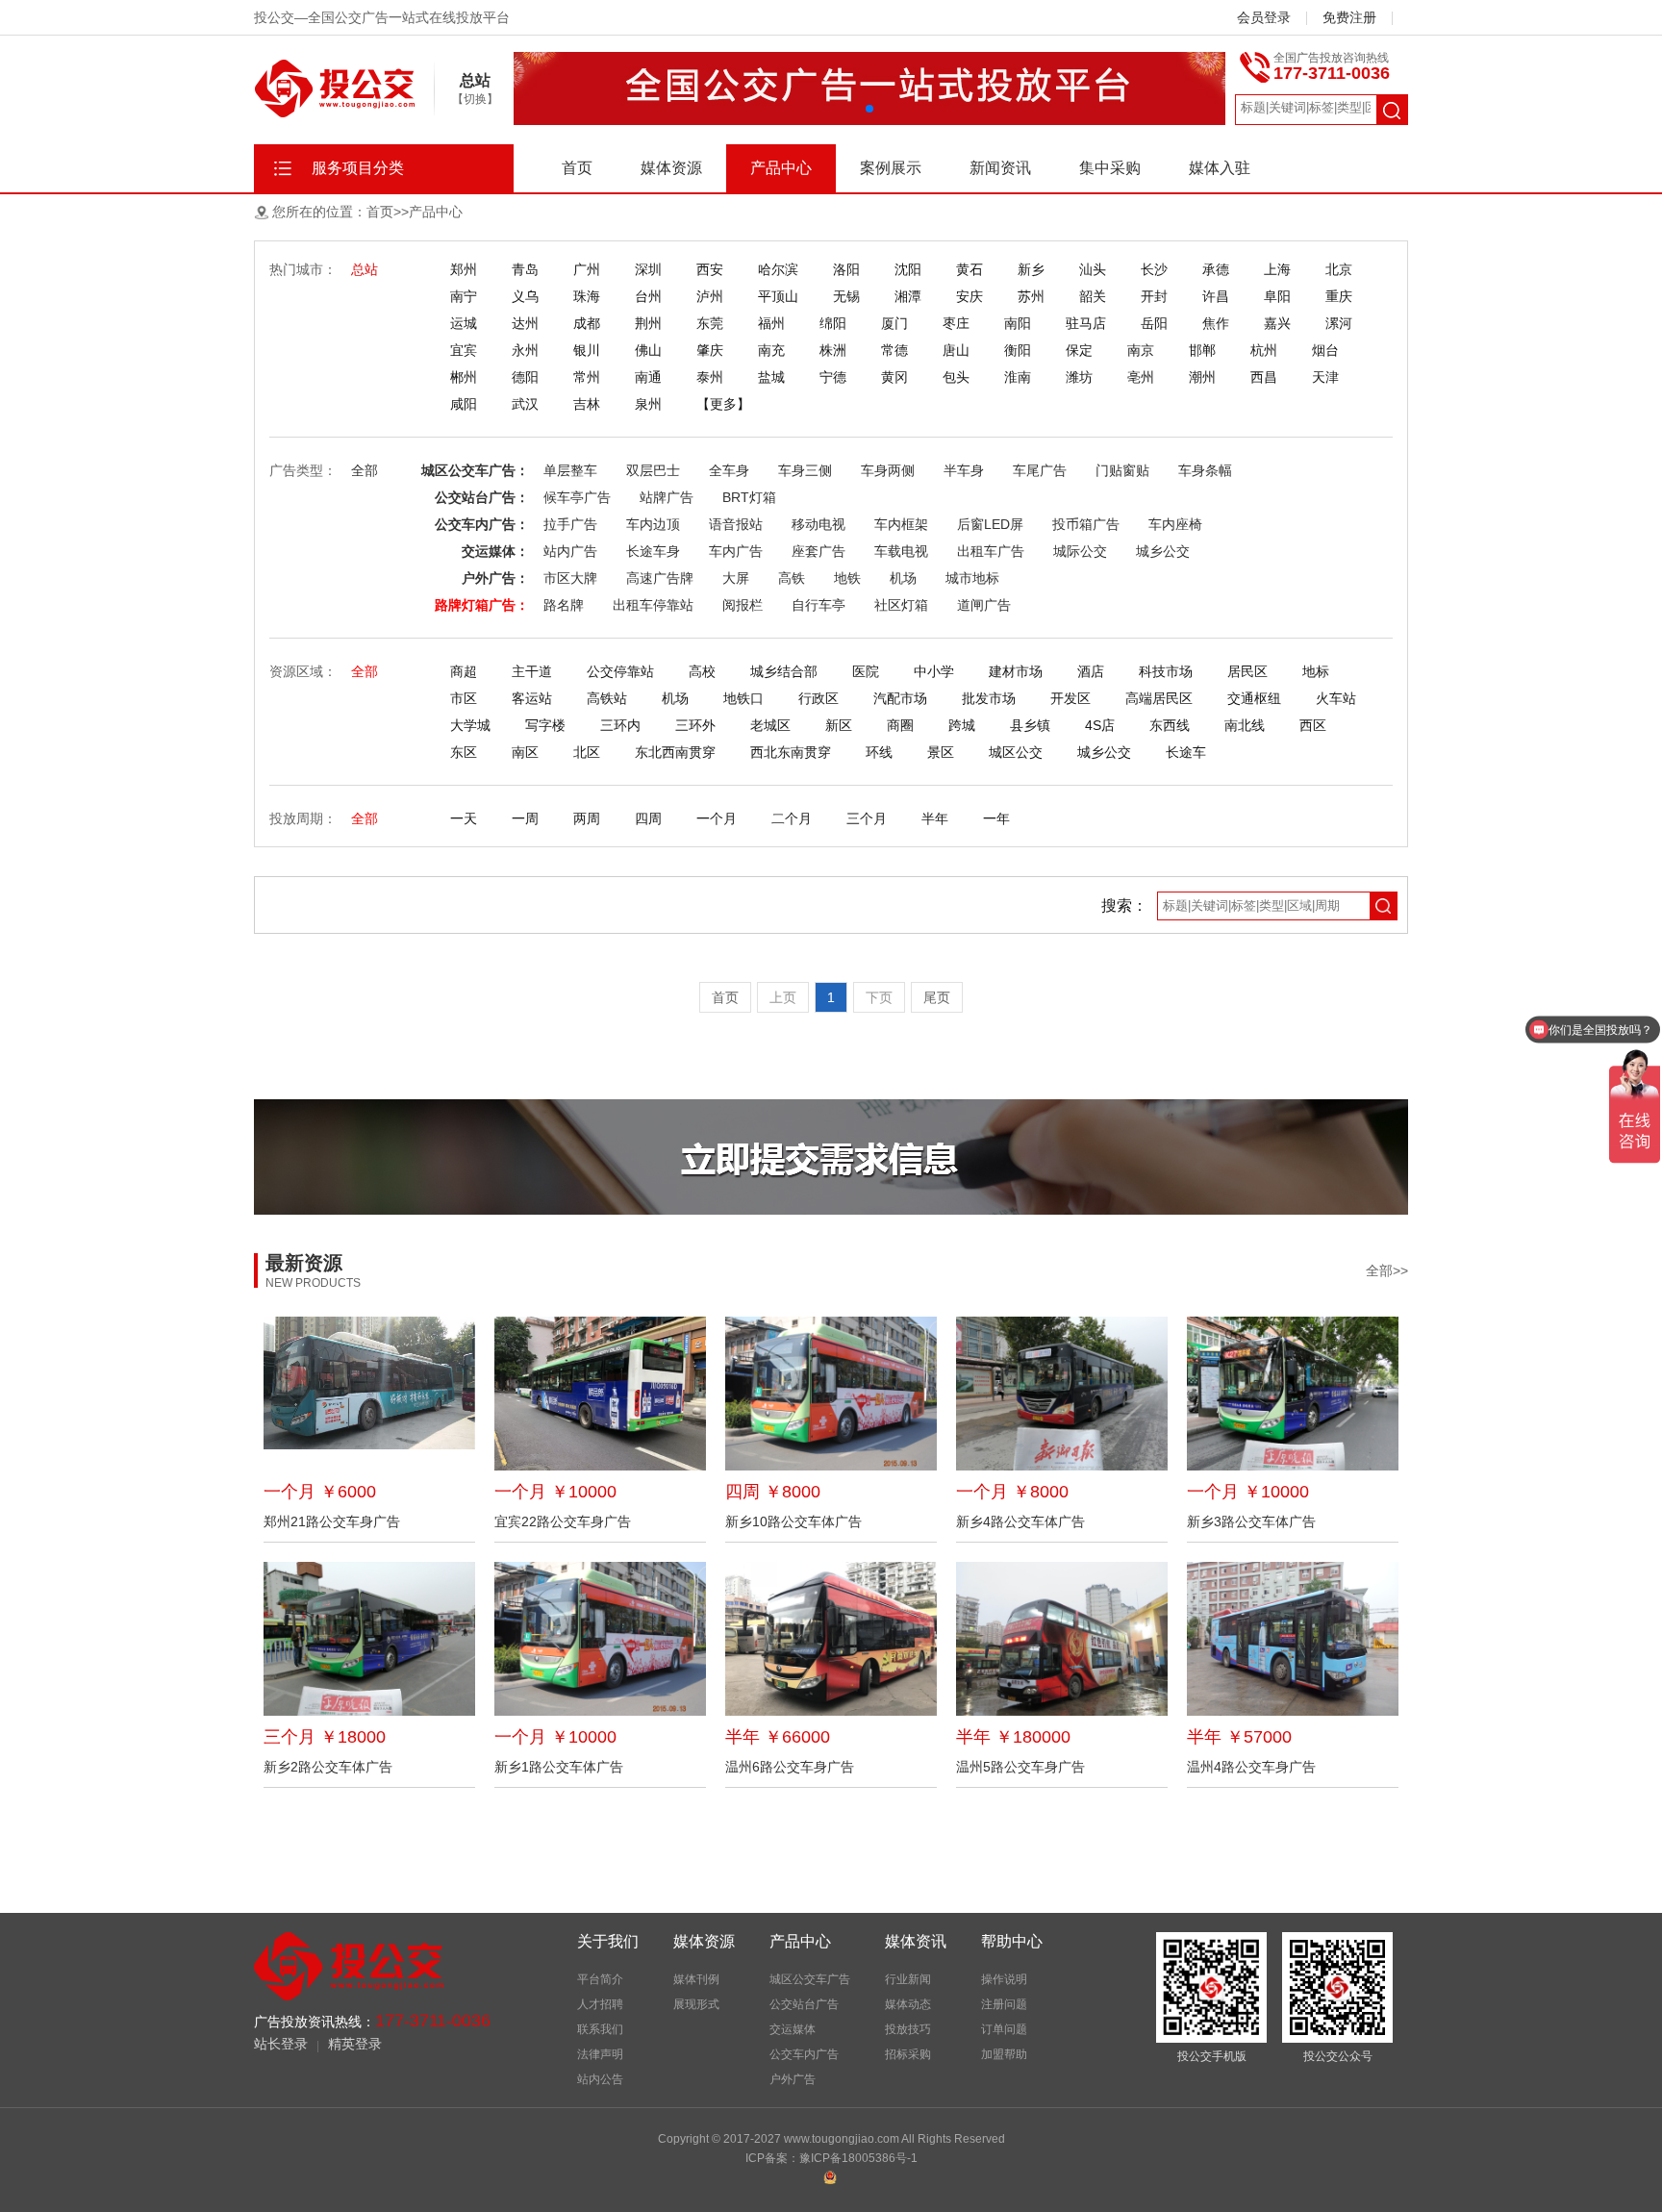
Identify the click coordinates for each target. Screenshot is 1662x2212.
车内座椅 (1175, 524)
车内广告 (736, 551)
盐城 (771, 377)
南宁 (464, 296)
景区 (941, 752)
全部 (365, 470)
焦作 (1216, 323)
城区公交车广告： (475, 470)
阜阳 (1277, 296)
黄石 (969, 269)
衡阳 (1018, 350)
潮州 (1202, 377)
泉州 (648, 404)
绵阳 (833, 323)
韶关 (1093, 296)
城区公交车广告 (810, 1979)
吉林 (587, 404)
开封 (1154, 296)
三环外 (695, 725)
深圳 (648, 269)
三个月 (867, 818)
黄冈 (894, 377)
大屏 (736, 578)
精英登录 (355, 2044)
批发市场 (989, 698)
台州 (648, 296)
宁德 (833, 377)
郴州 (464, 377)
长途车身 (653, 551)
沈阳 (908, 269)
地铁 (847, 578)
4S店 (1100, 725)
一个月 (717, 818)
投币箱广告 (1086, 524)
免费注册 (1349, 17)
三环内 (620, 725)
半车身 (964, 470)
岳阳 (1154, 323)
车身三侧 (805, 470)
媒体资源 (671, 168)
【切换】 (475, 99)
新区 (839, 725)
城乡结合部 (784, 671)
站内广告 (570, 551)
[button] (869, 109)
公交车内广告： (482, 524)
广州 (587, 269)
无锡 (846, 296)
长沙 (1154, 269)
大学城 (470, 725)
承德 (1216, 269)
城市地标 (972, 578)
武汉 (525, 404)
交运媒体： (495, 551)
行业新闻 (908, 1979)
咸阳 (464, 404)
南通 (648, 377)
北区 (587, 752)
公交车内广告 (804, 2054)
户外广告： (495, 578)
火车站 (1336, 698)
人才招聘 (600, 2004)
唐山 (956, 350)
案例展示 (891, 168)
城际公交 (1080, 551)
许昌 (1216, 296)
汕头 (1093, 269)
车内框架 (901, 524)
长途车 (1186, 752)
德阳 (525, 377)
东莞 (710, 323)
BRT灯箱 (749, 497)
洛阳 (846, 269)
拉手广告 (570, 524)
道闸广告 (984, 605)
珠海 (587, 296)
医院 (866, 671)
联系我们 (600, 2029)
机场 (903, 578)
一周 (525, 818)
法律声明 (600, 2054)
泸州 (710, 296)
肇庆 (710, 350)
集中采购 (1110, 168)
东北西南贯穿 (675, 752)
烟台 (1325, 350)
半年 (935, 818)
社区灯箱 (901, 605)
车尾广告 (1040, 470)
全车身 (729, 470)
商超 (464, 671)
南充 (771, 350)
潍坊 (1079, 377)
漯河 (1339, 323)
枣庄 (956, 323)
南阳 (1018, 323)
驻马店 (1086, 323)
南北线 (1245, 725)
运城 (464, 323)
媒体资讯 (916, 1941)
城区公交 (1016, 752)
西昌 (1264, 377)
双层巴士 (653, 470)
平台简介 (600, 1979)
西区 (1313, 725)
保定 (1079, 350)
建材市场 (1016, 671)
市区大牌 (570, 578)
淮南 (1018, 377)
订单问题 (1004, 2029)
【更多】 (723, 404)
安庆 (969, 296)
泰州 (710, 377)
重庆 (1339, 296)
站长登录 (281, 2044)
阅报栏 (743, 605)
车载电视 (901, 551)
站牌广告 (667, 497)
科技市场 (1166, 671)
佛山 (648, 350)
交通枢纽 (1254, 698)
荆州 (648, 323)
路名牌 (564, 605)
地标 (1316, 671)
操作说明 (1004, 1979)
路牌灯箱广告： (482, 605)
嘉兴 (1277, 323)
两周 (587, 818)
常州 (587, 377)
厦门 (894, 323)
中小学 (934, 671)
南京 (1141, 350)
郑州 (464, 269)
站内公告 (600, 2079)
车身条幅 (1205, 470)
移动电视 (818, 524)
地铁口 (743, 698)
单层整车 (570, 470)
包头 (956, 377)
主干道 (532, 671)
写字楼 (545, 725)
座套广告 (818, 551)
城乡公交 (1163, 551)
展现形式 (696, 2004)
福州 (771, 323)
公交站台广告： (482, 497)
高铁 (792, 578)
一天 (464, 818)
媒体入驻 (1220, 168)
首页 (577, 168)
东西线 (1170, 725)
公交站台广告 (804, 2004)
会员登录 (1264, 17)
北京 (1339, 269)
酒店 (1091, 671)
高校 (702, 671)
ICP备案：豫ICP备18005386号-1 (831, 2158)
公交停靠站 (620, 671)
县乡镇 (1030, 725)
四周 (648, 818)
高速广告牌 (660, 578)
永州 (525, 350)
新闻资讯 (1000, 168)
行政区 (818, 698)
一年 (996, 818)
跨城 (962, 725)
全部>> (1387, 1270)
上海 (1277, 269)
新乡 (1031, 269)
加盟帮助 (1004, 2054)
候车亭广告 (577, 497)
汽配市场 (900, 698)
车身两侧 (888, 470)
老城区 (770, 725)
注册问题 (1004, 2004)
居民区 (1247, 671)
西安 (710, 269)
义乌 (525, 296)
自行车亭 (818, 605)
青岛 (525, 269)
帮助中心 (1012, 1941)
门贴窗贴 (1122, 470)
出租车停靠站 (653, 605)
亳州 (1141, 377)
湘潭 (908, 296)
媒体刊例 (696, 1979)
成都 (587, 323)
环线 (879, 752)
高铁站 (607, 698)
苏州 (1031, 296)
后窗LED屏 (990, 524)
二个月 (792, 818)
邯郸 (1202, 350)
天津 (1325, 377)
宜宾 (464, 350)
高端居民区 (1159, 698)
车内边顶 (653, 524)
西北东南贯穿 (791, 752)
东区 (464, 752)
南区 (525, 752)
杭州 (1264, 350)
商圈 (900, 725)
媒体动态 (908, 2004)
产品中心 (781, 168)
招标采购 (908, 2054)
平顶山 (778, 296)
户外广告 (793, 2079)
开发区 (1070, 698)
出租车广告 (991, 551)
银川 (587, 350)
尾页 (937, 997)
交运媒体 (793, 2029)
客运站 (532, 698)
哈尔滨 (778, 269)
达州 (525, 323)
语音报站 (736, 524)
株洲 (833, 350)
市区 (464, 698)
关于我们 (608, 1941)
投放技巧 (908, 2029)
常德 (894, 350)
